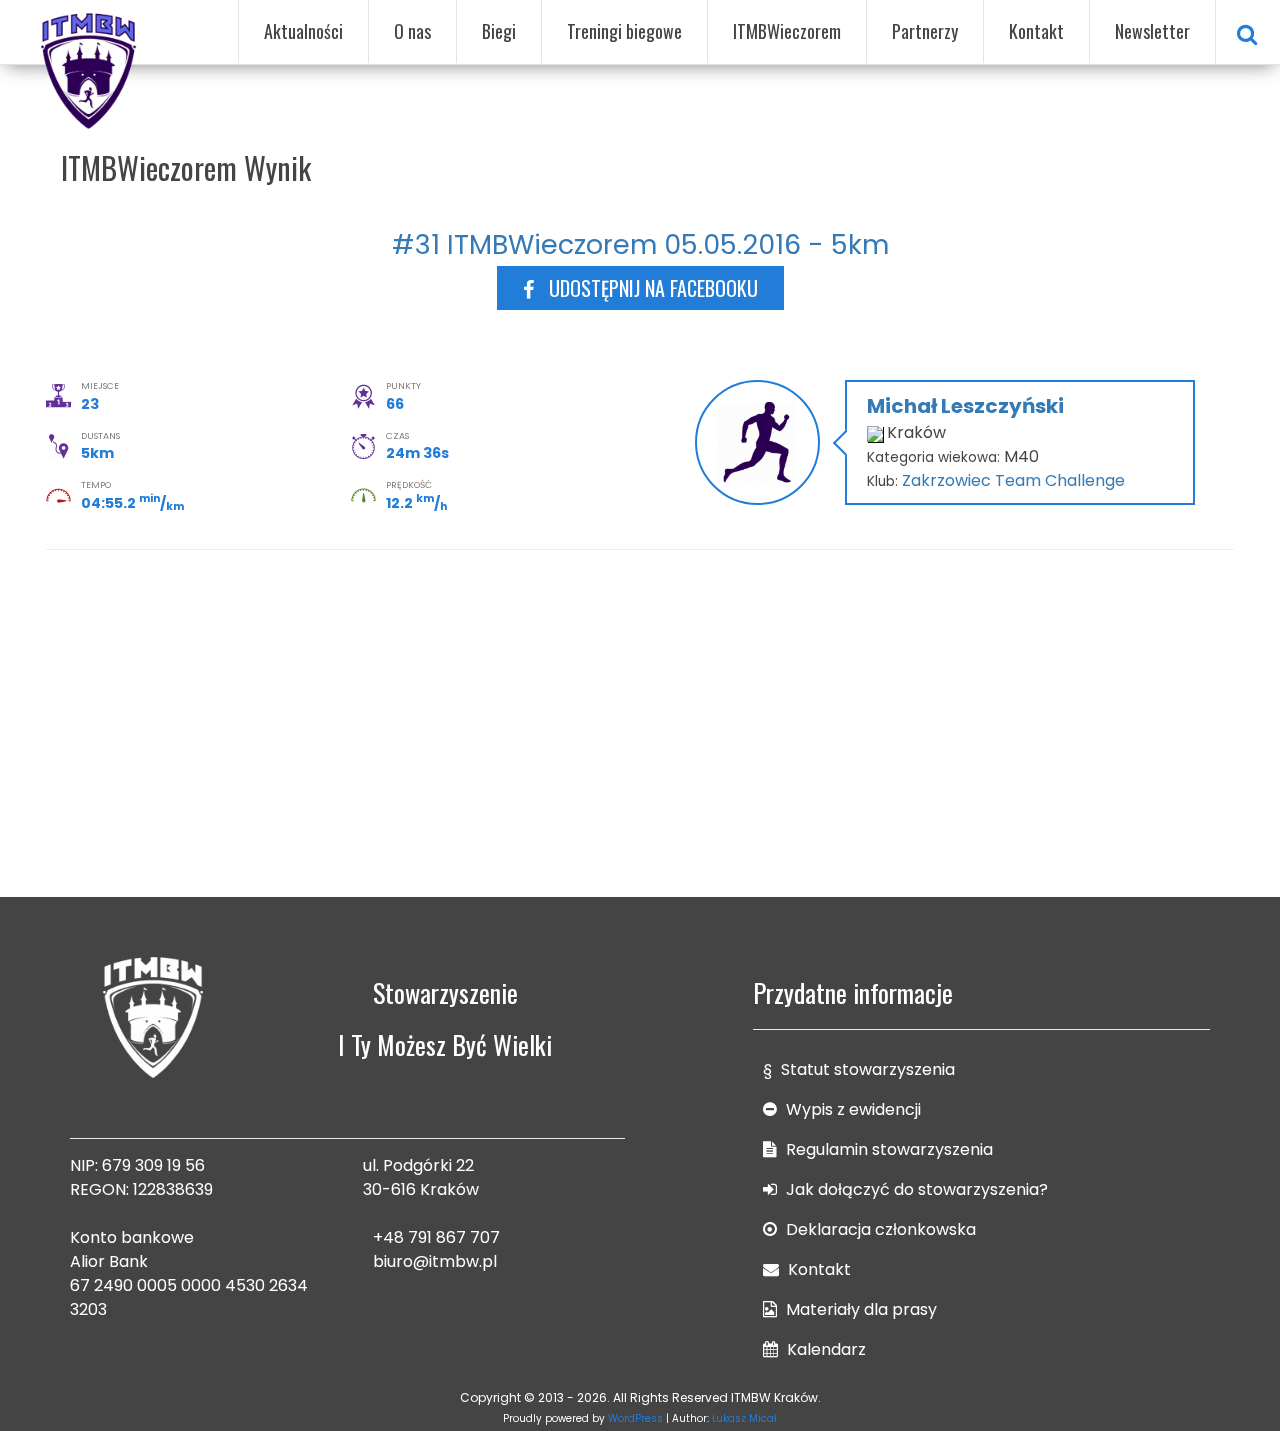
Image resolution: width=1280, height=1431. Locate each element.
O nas (412, 31)
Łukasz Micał (744, 1418)
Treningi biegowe (624, 31)
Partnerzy (925, 31)
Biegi (499, 31)
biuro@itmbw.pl (435, 1261)
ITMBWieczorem (787, 31)
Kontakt (1036, 31)
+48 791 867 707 (436, 1237)
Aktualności (303, 31)
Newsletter (1152, 31)
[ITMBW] (90, 68)
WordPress (635, 1418)
